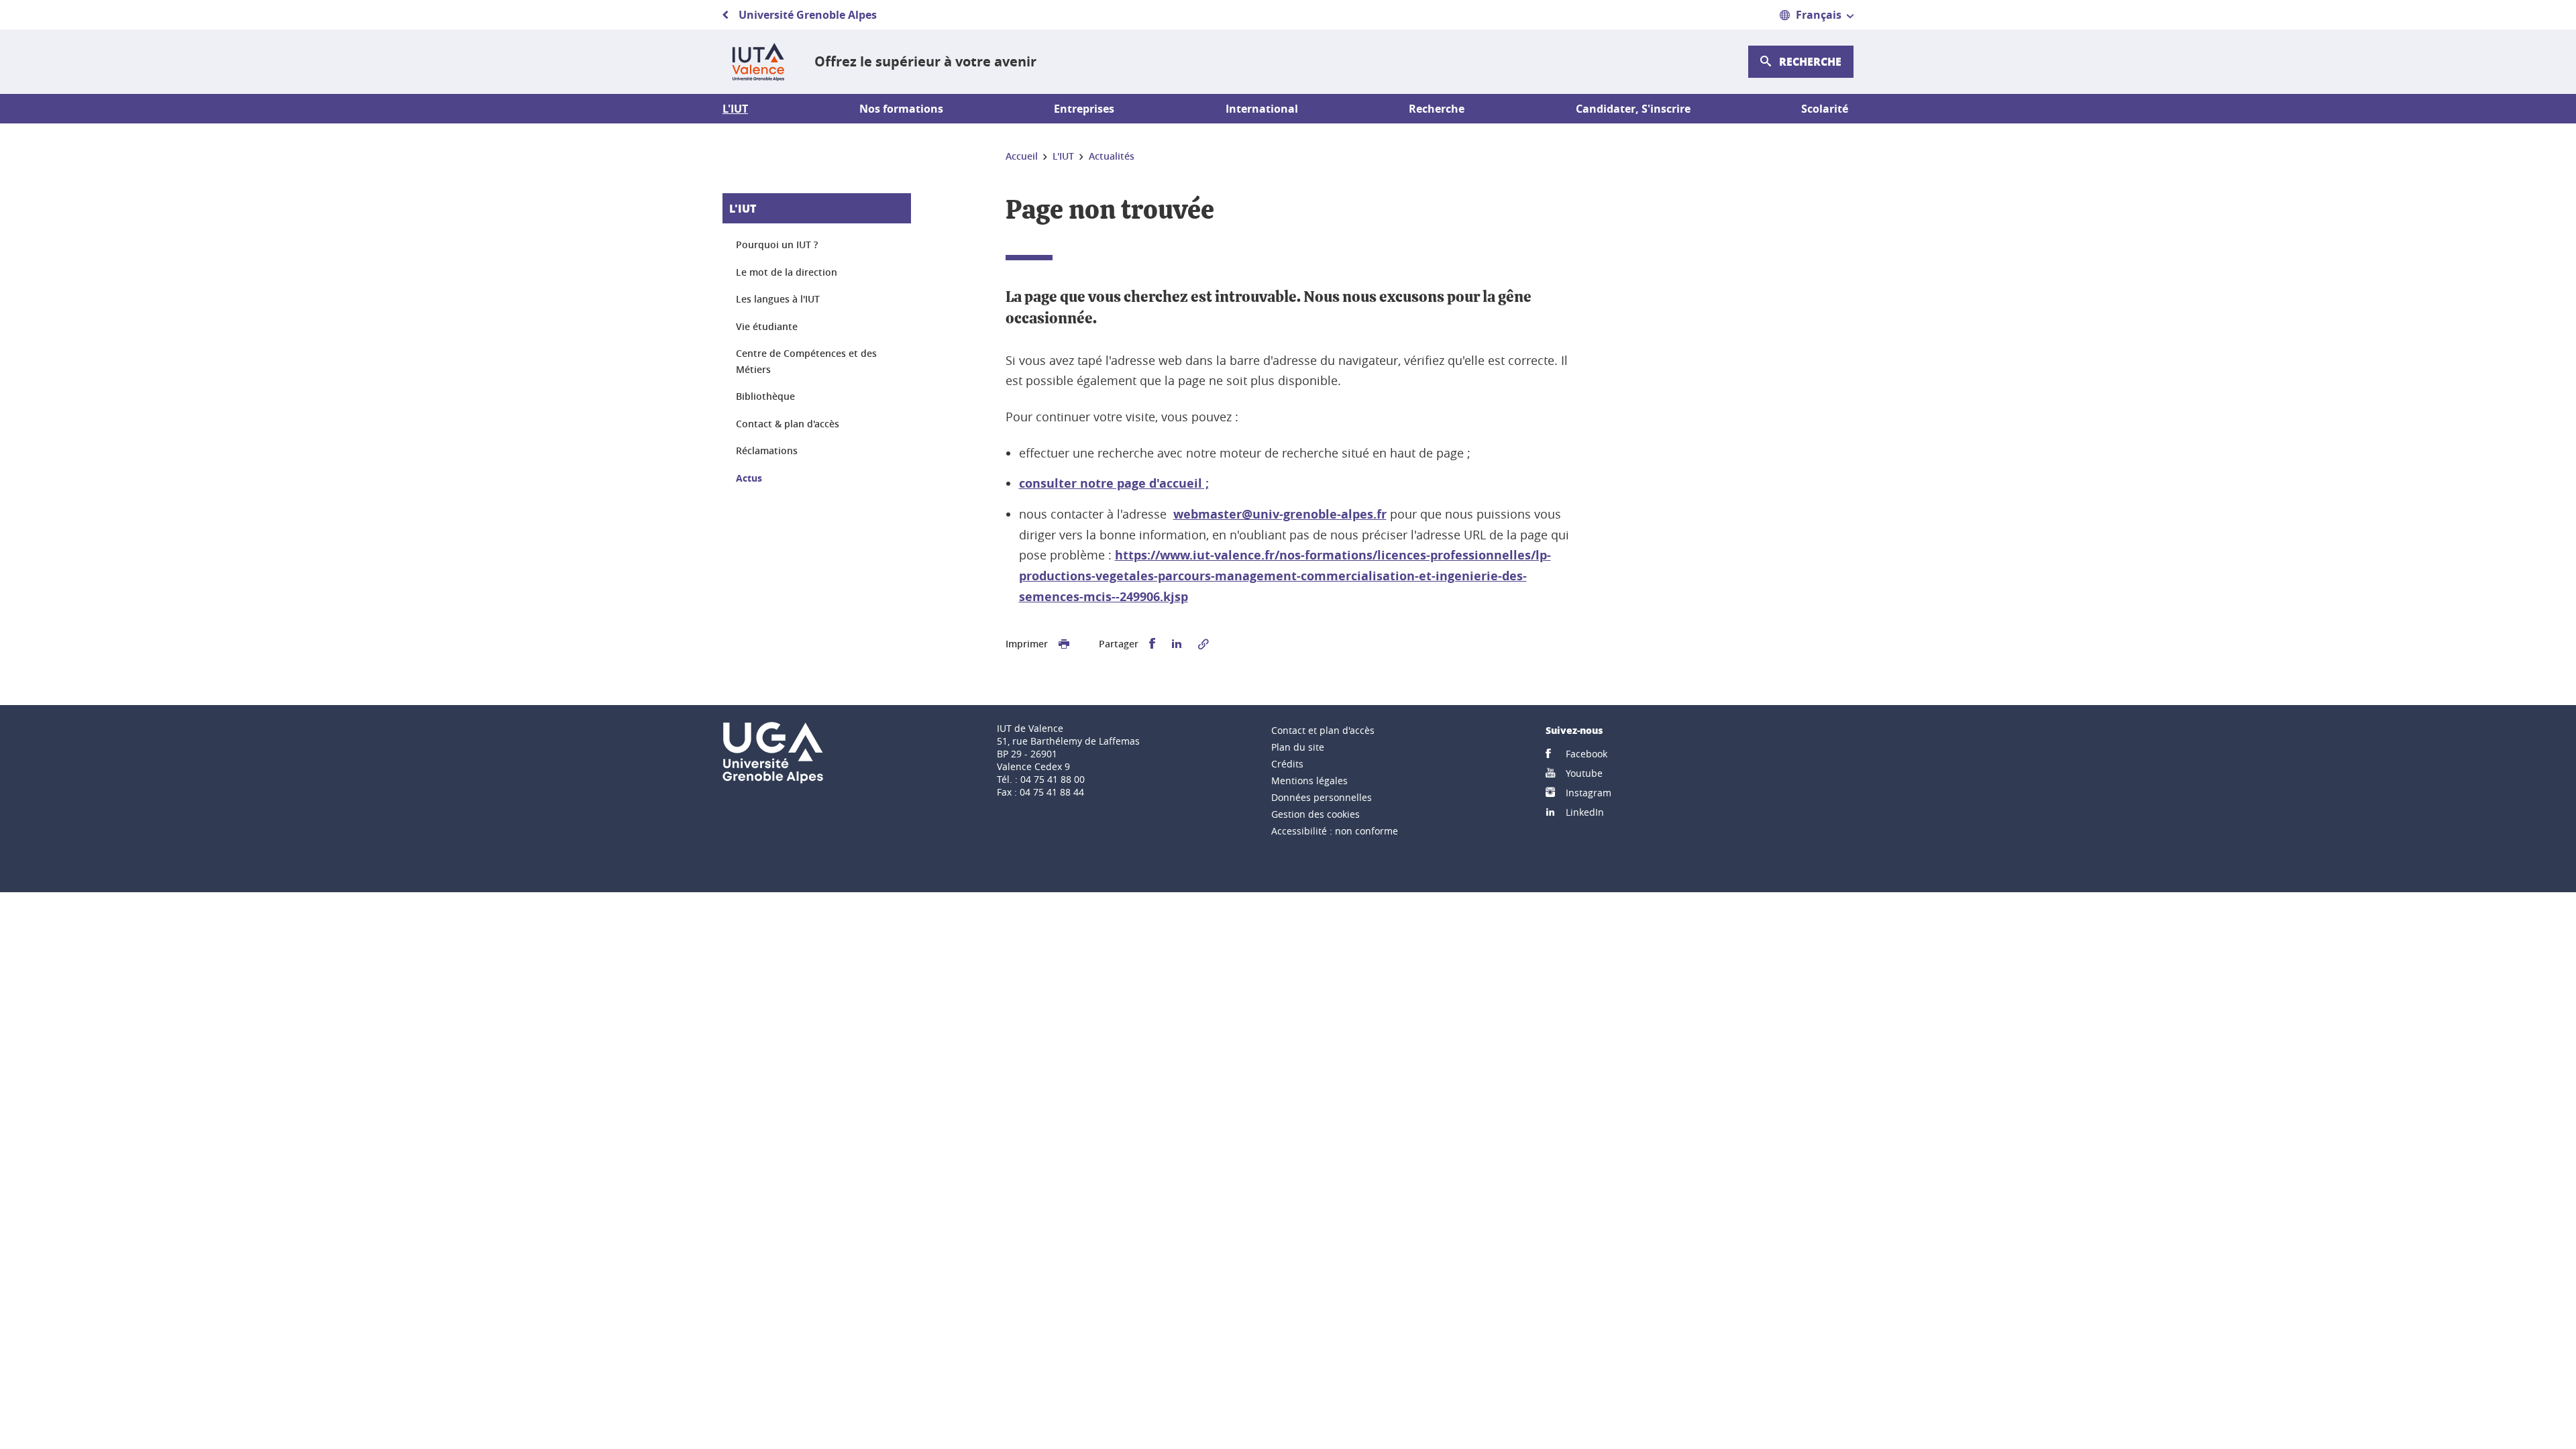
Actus (749, 478)
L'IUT (743, 208)
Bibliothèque (765, 396)
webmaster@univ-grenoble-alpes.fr (1280, 514)
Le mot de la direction (787, 272)
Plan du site (1298, 747)
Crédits (1287, 764)
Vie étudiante (767, 326)
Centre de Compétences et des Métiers (806, 361)
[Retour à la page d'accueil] (758, 62)
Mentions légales (1309, 781)
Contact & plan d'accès (788, 424)
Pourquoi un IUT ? (777, 245)
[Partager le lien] (1203, 644)
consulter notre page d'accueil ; (1114, 483)
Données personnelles (1322, 797)
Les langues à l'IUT (778, 299)
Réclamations (767, 450)
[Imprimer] (1064, 644)
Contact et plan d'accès (1323, 730)
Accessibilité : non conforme (1335, 831)
